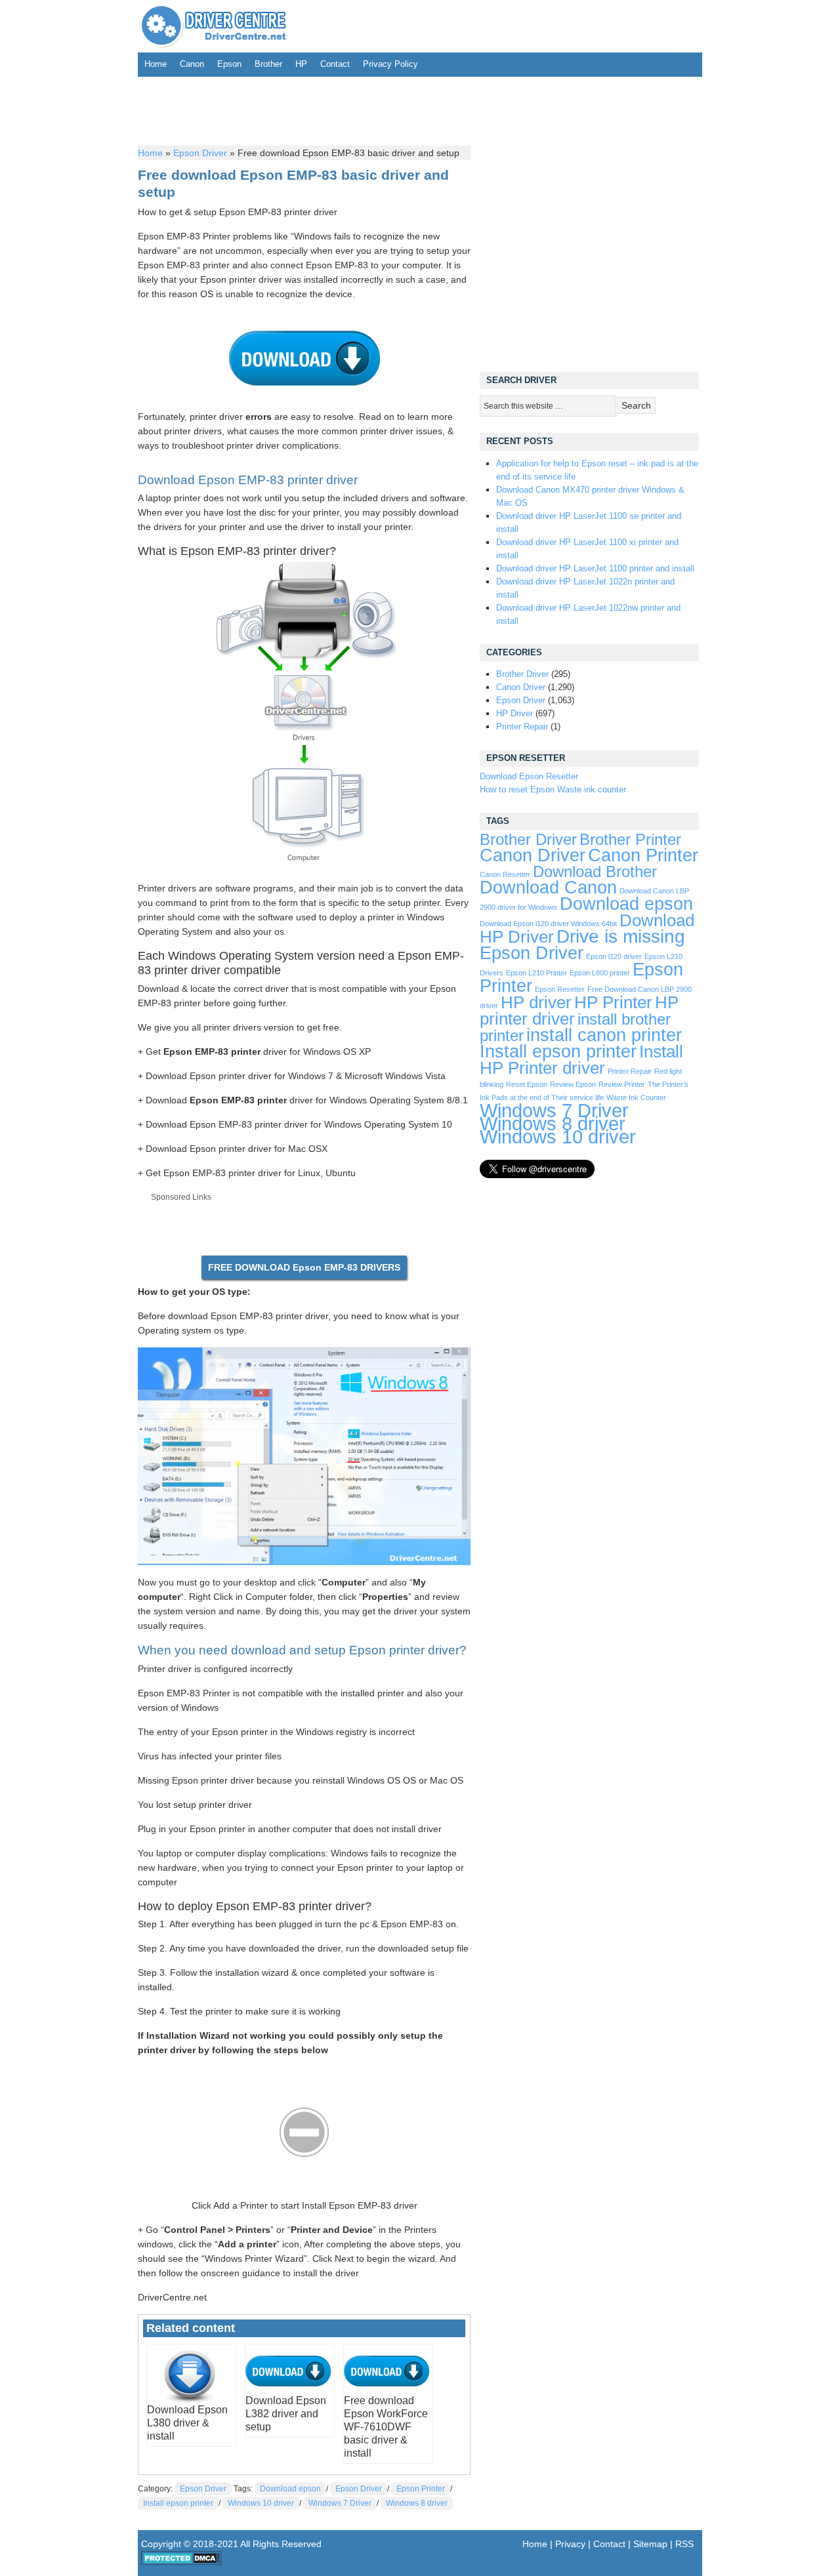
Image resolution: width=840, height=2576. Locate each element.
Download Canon (548, 887)
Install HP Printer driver (581, 1060)
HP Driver (514, 713)
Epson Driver (200, 153)
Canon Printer (643, 855)
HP (301, 64)
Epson (229, 64)
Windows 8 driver (417, 2503)
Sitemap (650, 2544)
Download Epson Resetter (529, 776)
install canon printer (604, 1035)
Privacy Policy (390, 64)
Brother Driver (522, 674)
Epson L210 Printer (536, 973)
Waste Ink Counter (636, 1097)
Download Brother (595, 872)
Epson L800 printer (600, 973)
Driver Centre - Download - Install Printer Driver (214, 26)
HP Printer (613, 1002)
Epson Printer (421, 2489)
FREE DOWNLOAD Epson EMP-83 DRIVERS (304, 1267)
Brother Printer (630, 840)
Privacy (570, 2544)
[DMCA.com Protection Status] (181, 2562)
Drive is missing (621, 936)
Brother (268, 64)
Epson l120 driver (614, 956)
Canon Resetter (505, 874)
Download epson (290, 2489)
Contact (335, 64)
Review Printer (622, 1084)
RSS (684, 2544)
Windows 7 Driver (340, 2503)
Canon (192, 64)
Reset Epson (527, 1084)
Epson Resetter (560, 989)
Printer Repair (522, 726)
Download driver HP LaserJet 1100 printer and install (595, 568)
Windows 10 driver (261, 2503)
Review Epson (573, 1084)
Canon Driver (521, 687)
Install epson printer (178, 2503)
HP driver (536, 1002)
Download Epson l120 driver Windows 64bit (548, 924)
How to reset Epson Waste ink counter (553, 789)
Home (156, 64)
